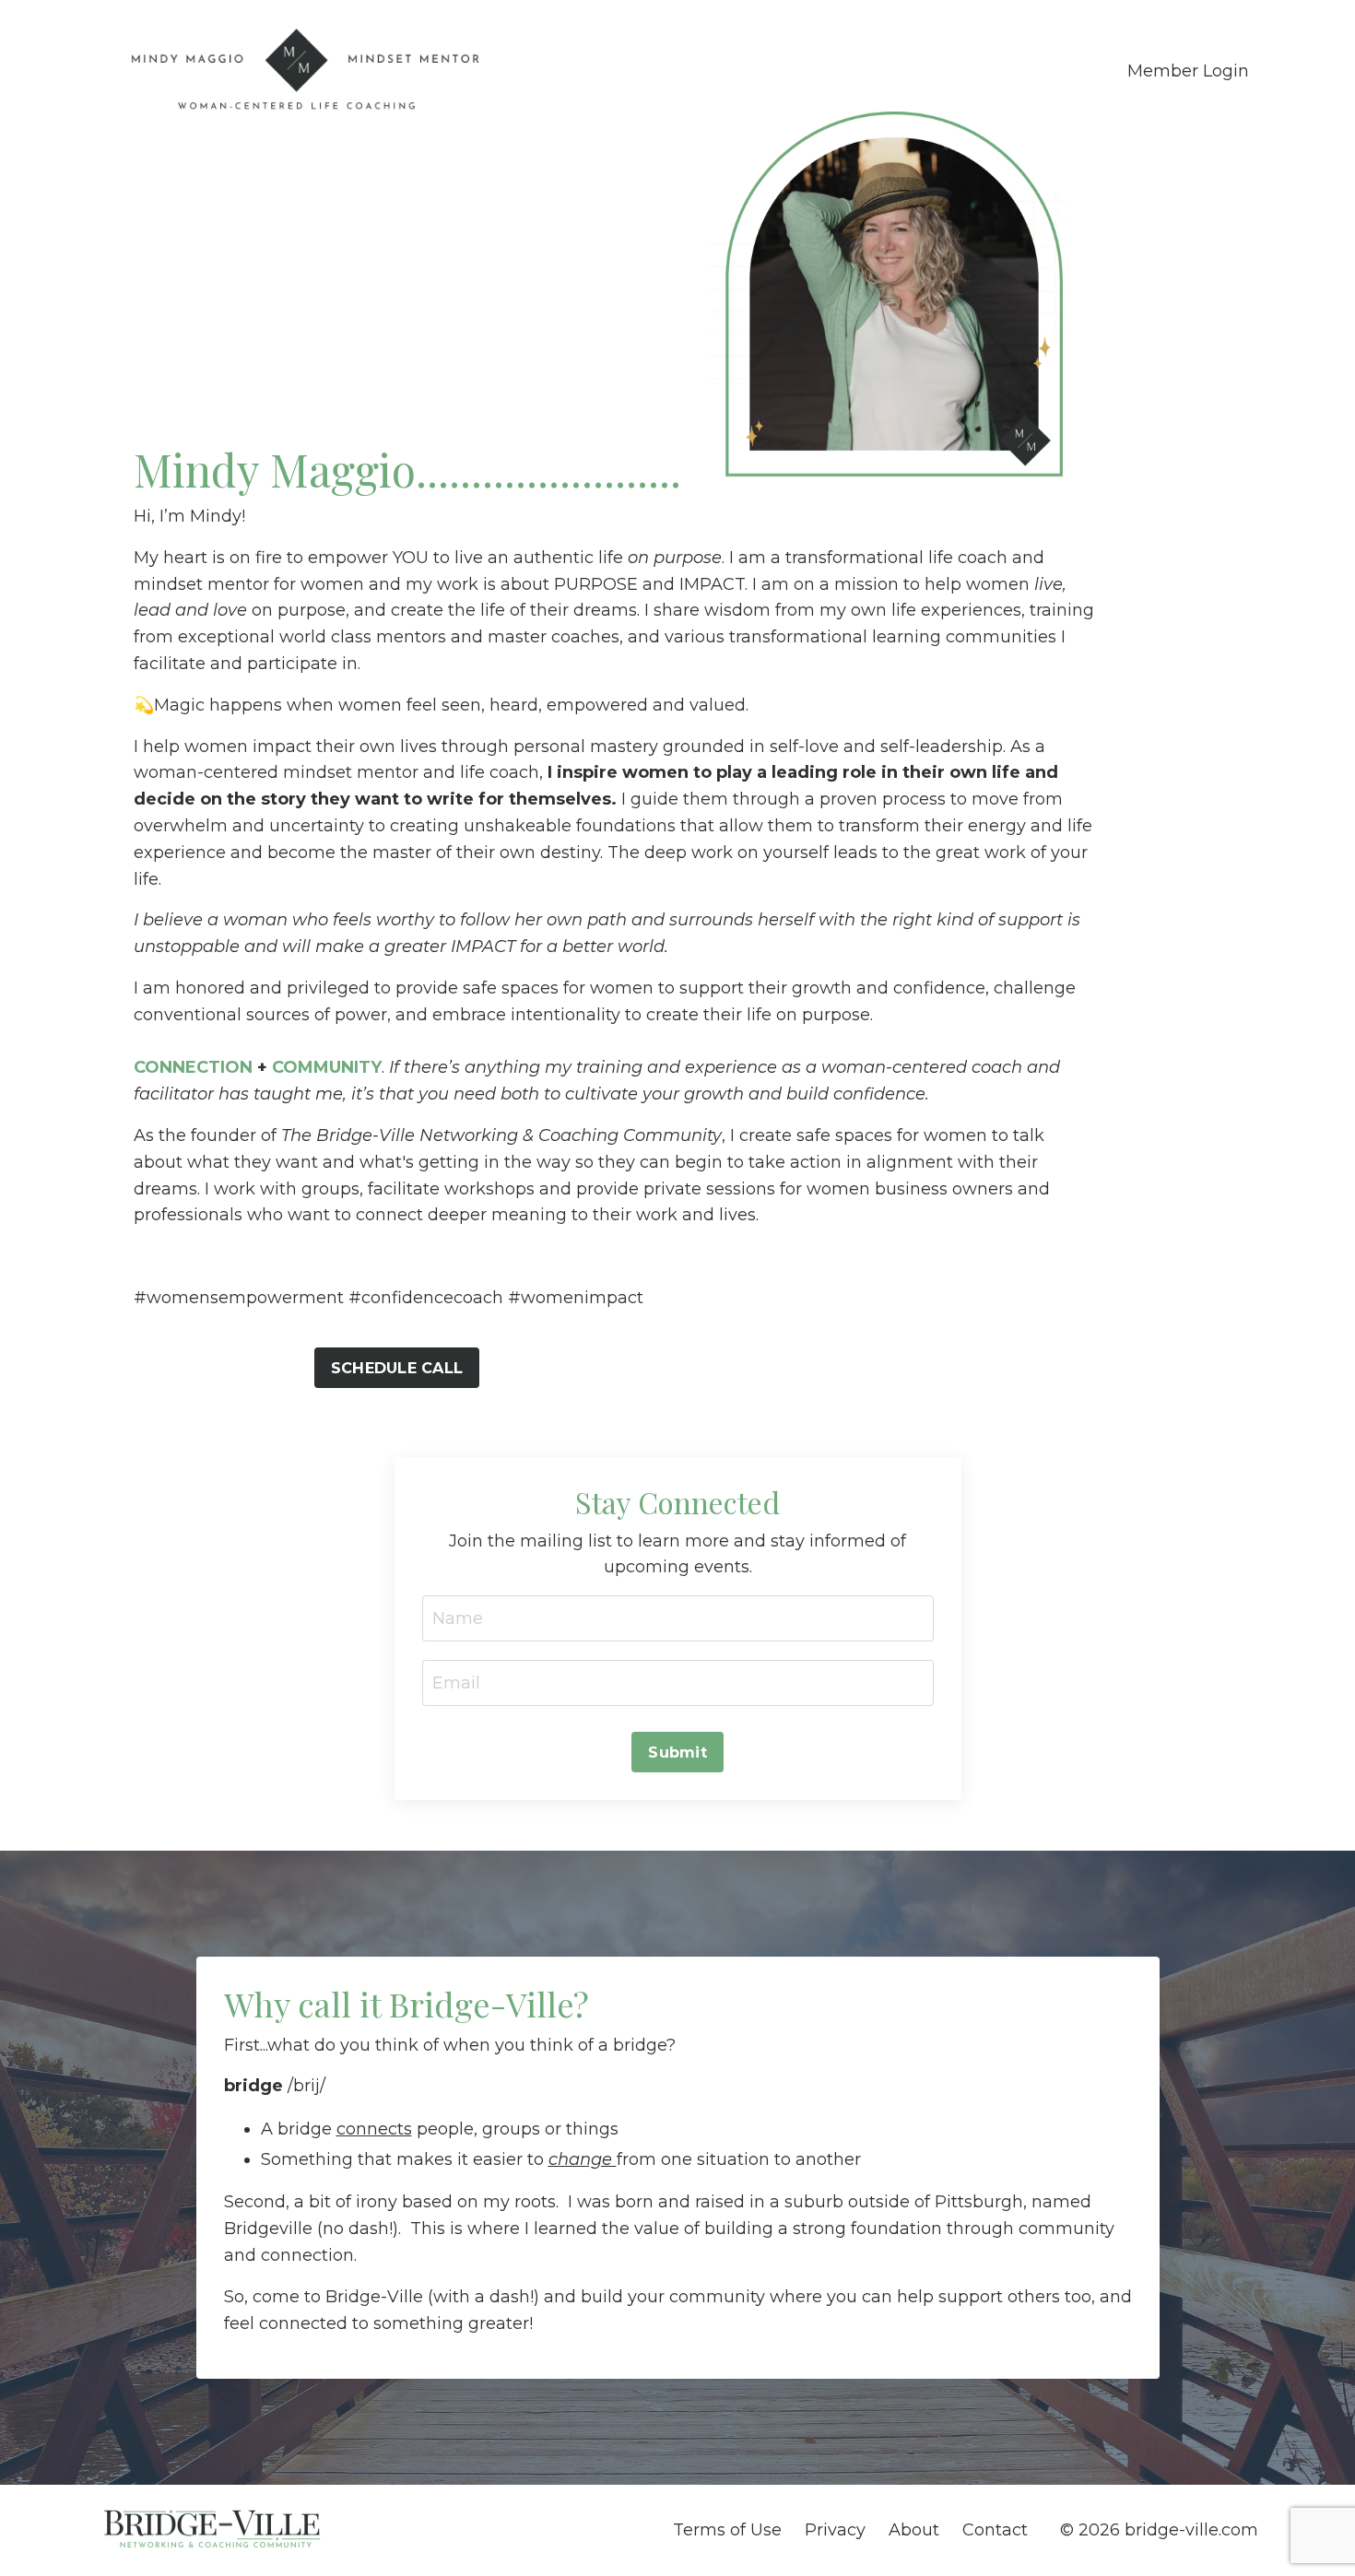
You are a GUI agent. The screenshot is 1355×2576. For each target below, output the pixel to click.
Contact (995, 2530)
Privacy (835, 2530)
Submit (677, 1752)
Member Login (1188, 71)
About (914, 2530)
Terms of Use (727, 2530)
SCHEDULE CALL (397, 1368)
